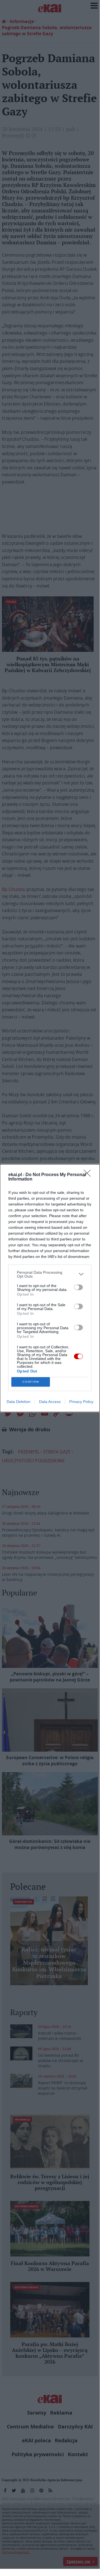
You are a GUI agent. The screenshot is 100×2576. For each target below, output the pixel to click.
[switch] (78, 1287)
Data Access (50, 1402)
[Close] (89, 1175)
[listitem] (50, 1274)
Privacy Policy (81, 1402)
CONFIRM (31, 1382)
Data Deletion (19, 1402)
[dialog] (50, 1288)
